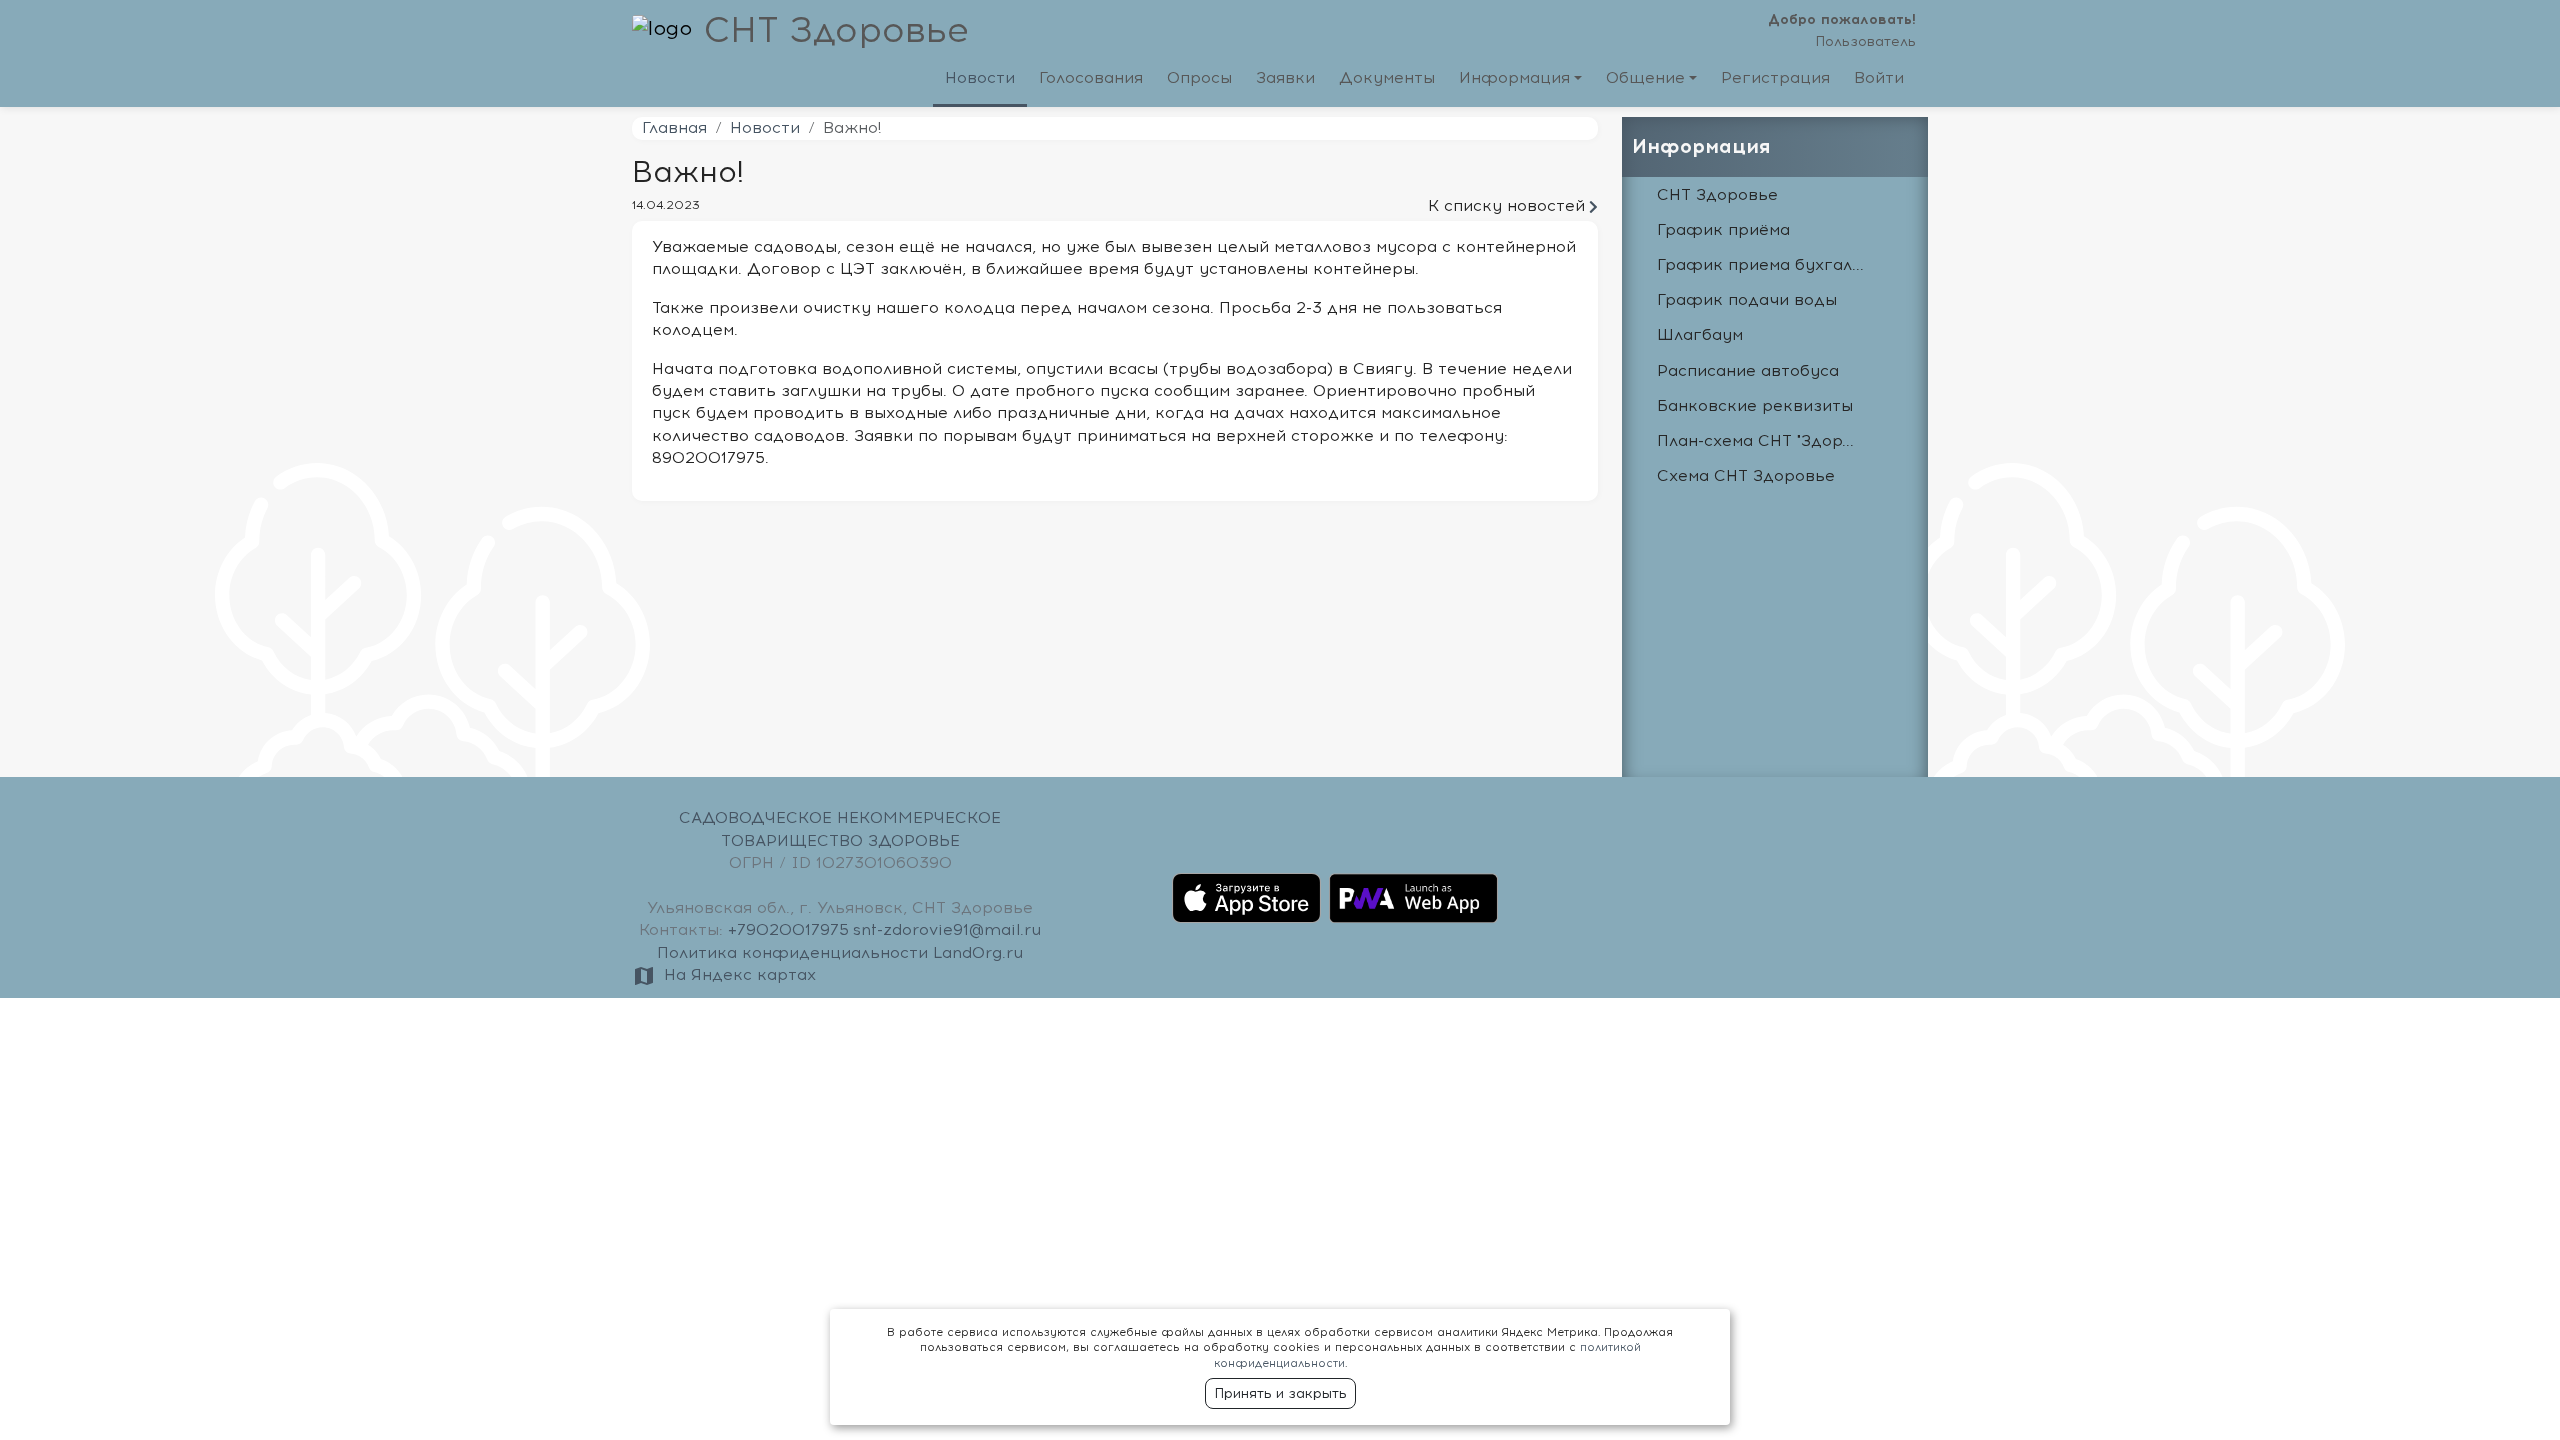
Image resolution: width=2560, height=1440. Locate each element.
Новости (765, 128)
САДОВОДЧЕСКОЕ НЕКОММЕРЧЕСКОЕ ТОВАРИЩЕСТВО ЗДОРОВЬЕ (840, 829)
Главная (674, 128)
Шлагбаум (1700, 335)
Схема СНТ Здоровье (1746, 476)
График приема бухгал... (1760, 265)
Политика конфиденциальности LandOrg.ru (840, 953)
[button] (1520, 82)
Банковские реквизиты (1755, 406)
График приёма (1723, 230)
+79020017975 (788, 930)
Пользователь (1865, 41)
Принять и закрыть (1280, 1393)
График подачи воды (1747, 300)
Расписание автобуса (1748, 371)
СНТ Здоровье (836, 31)
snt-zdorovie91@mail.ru (947, 930)
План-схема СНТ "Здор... (1755, 441)
